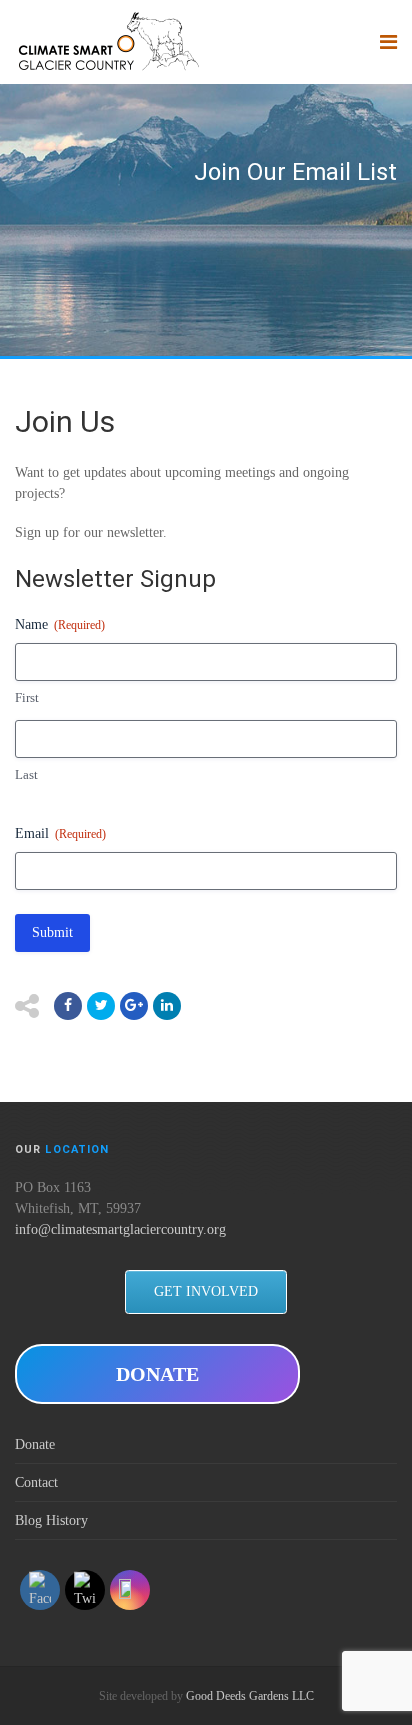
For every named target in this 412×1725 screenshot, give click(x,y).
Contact (36, 1482)
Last (26, 774)
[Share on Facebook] (68, 1006)
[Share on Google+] (134, 1006)
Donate (35, 1444)
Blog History (51, 1520)
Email (60, 833)
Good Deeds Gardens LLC (250, 1696)
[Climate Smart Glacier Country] (108, 42)
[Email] (167, 1006)
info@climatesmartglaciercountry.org (120, 1229)
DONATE (157, 1374)
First (27, 697)
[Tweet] (101, 1006)
